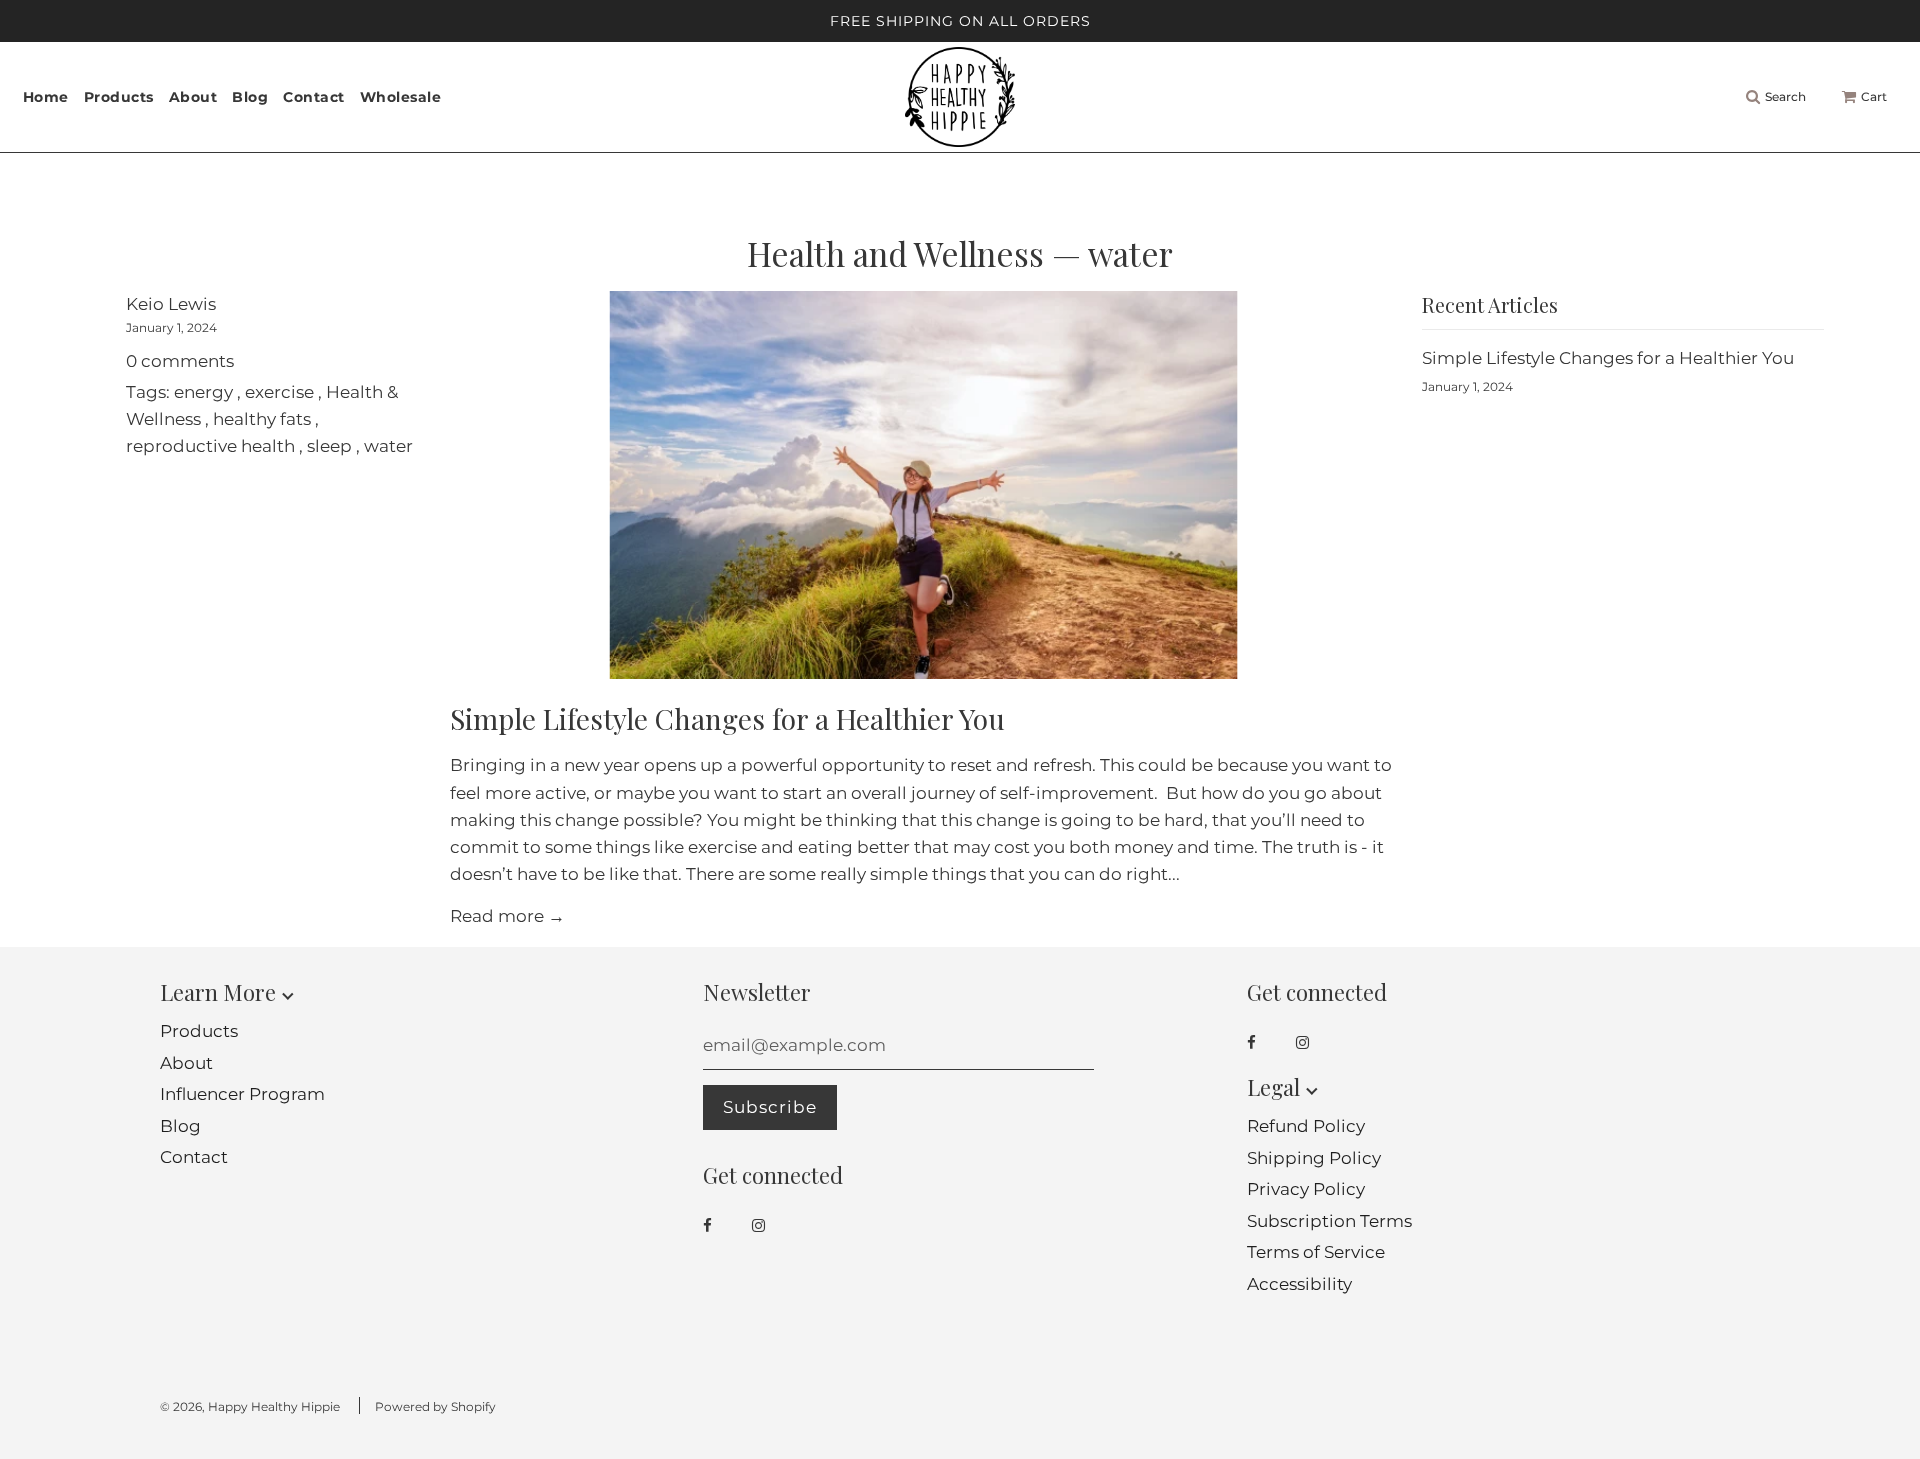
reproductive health (210, 446)
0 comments (180, 361)
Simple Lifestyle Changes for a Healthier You (727, 718)
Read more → (507, 916)
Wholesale (401, 97)
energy (203, 392)
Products (199, 1031)
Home (46, 97)
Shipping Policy (1314, 1158)
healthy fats (262, 419)
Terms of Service (1316, 1252)
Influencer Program (242, 1094)
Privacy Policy (1306, 1189)
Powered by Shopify (435, 1406)
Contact (314, 97)
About (193, 97)
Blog (250, 97)
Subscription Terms (1329, 1221)
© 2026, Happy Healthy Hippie (250, 1406)
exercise (279, 392)
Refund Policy (1306, 1126)
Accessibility (1299, 1284)
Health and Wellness (895, 253)
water (388, 446)
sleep (329, 446)
